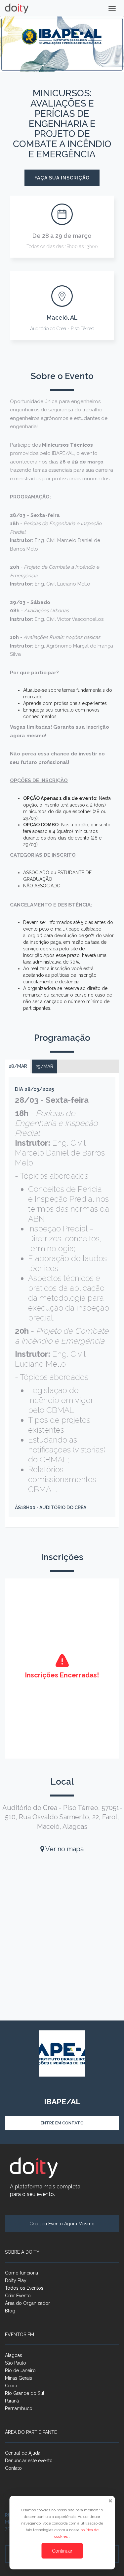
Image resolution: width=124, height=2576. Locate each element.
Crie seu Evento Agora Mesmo (62, 2224)
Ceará (11, 2386)
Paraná (12, 2401)
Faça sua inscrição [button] (62, 178)
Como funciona (21, 2273)
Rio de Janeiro (20, 2370)
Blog (10, 2311)
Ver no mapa (64, 1849)
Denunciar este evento (29, 2461)
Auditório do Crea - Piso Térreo (62, 329)
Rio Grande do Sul (25, 2393)
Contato (13, 2468)
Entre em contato (62, 2123)
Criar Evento (18, 2296)
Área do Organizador (27, 2303)
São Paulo (16, 2363)
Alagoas (14, 2355)
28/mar (18, 1066)
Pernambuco (19, 2408)
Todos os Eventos (24, 2288)
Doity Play (16, 2280)
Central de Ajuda (23, 2453)
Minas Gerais (19, 2378)
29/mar (44, 1066)
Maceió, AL (62, 318)
